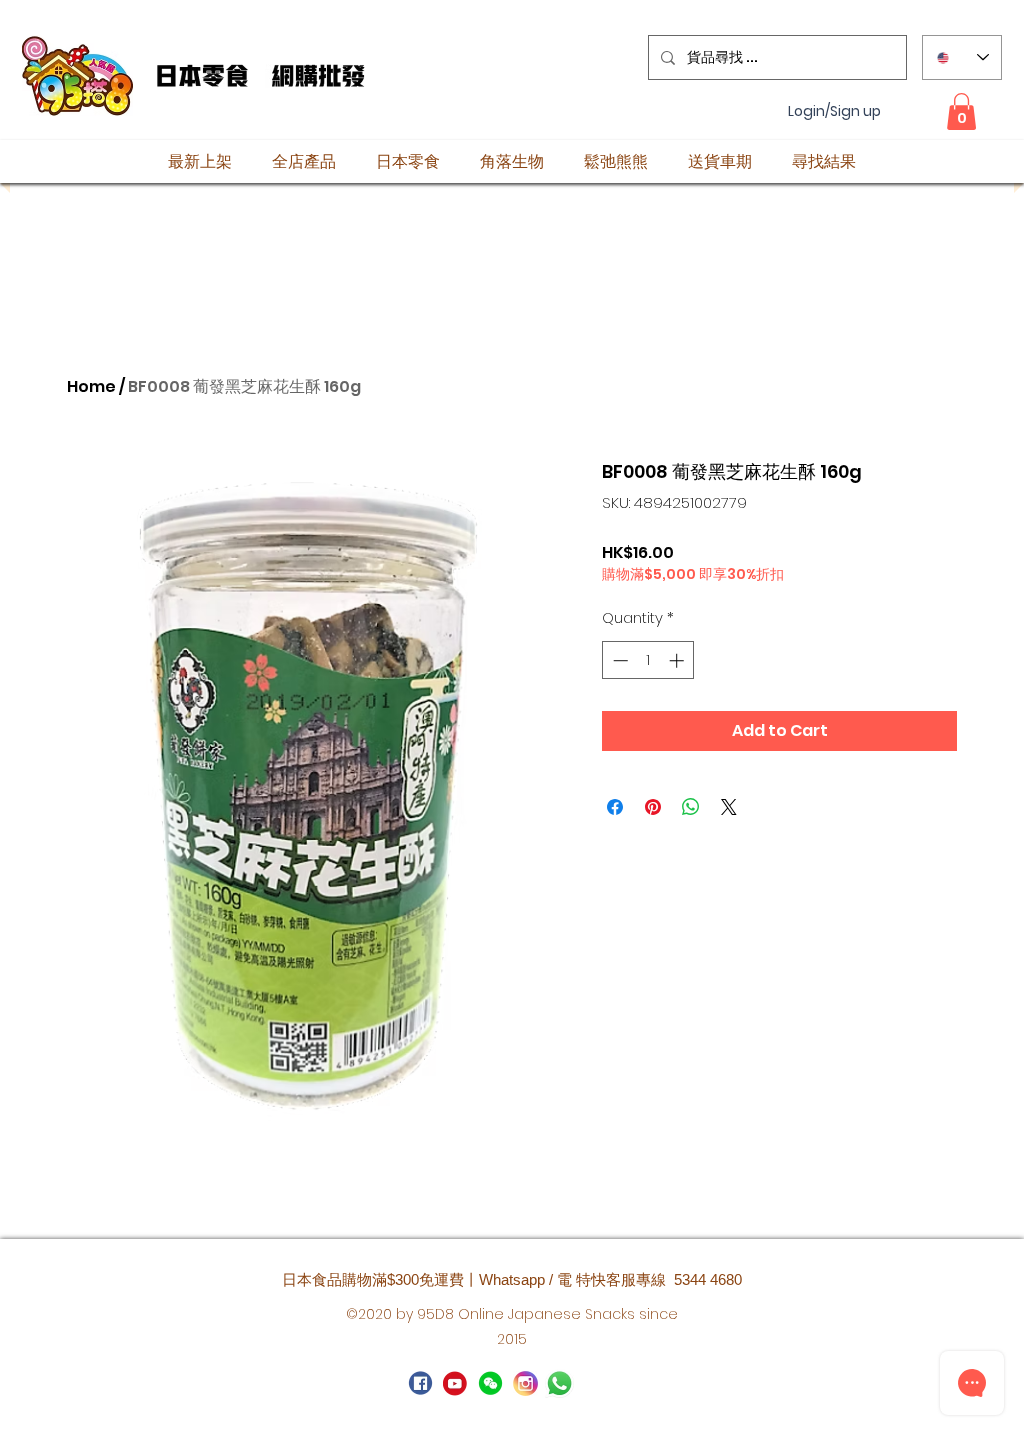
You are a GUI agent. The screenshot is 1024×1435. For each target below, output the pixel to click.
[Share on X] (729, 807)
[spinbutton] (648, 660)
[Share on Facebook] (615, 807)
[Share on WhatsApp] (691, 807)
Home (91, 386)
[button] (961, 111)
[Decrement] (618, 660)
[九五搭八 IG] (525, 1383)
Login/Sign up (834, 111)
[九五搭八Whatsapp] (490, 1383)
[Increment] (678, 660)
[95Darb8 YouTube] (455, 1383)
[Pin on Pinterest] (653, 807)
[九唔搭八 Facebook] (420, 1383)
